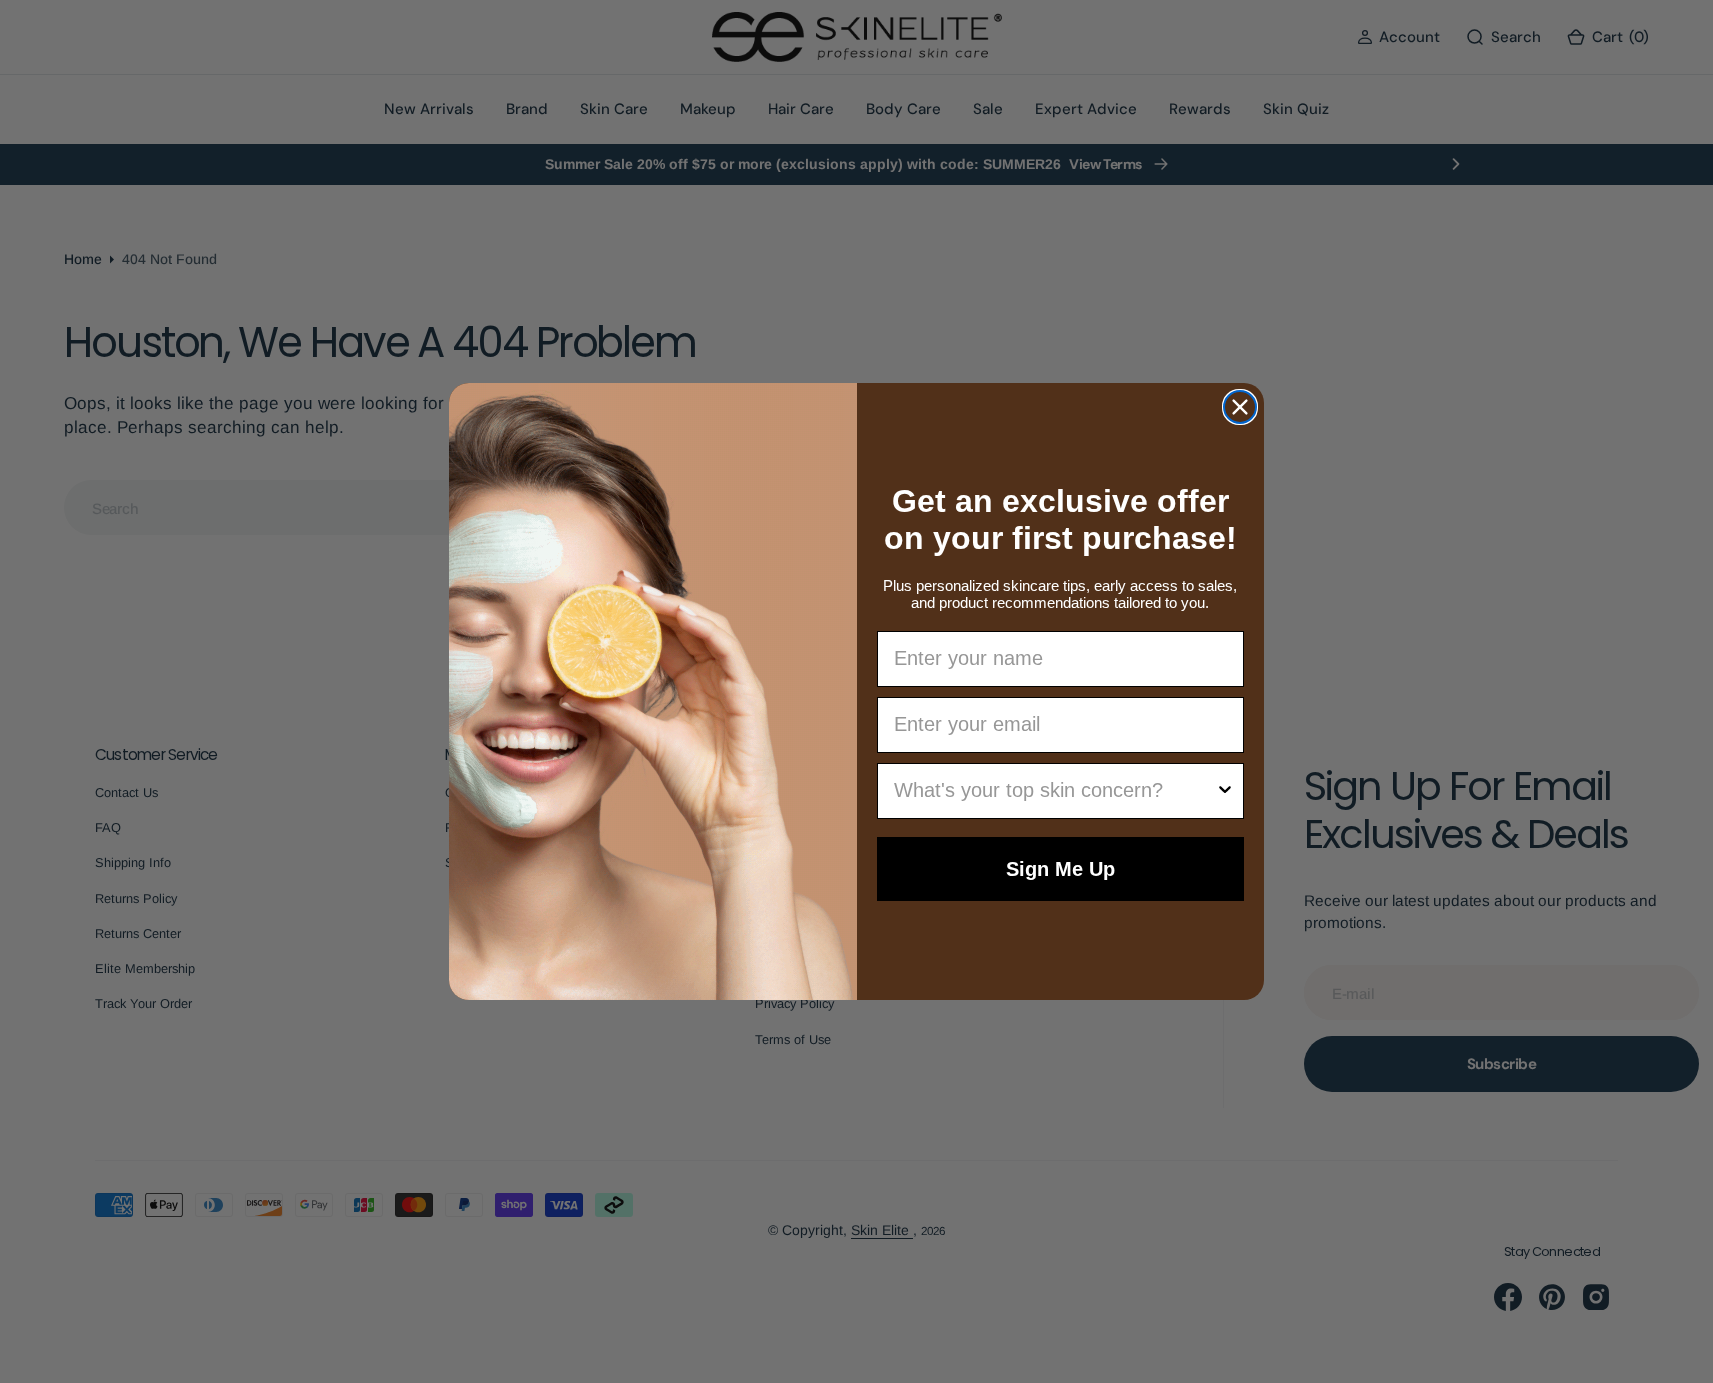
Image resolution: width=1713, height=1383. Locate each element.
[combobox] (1055, 791)
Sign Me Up (1060, 869)
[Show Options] (1225, 791)
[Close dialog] (1240, 407)
